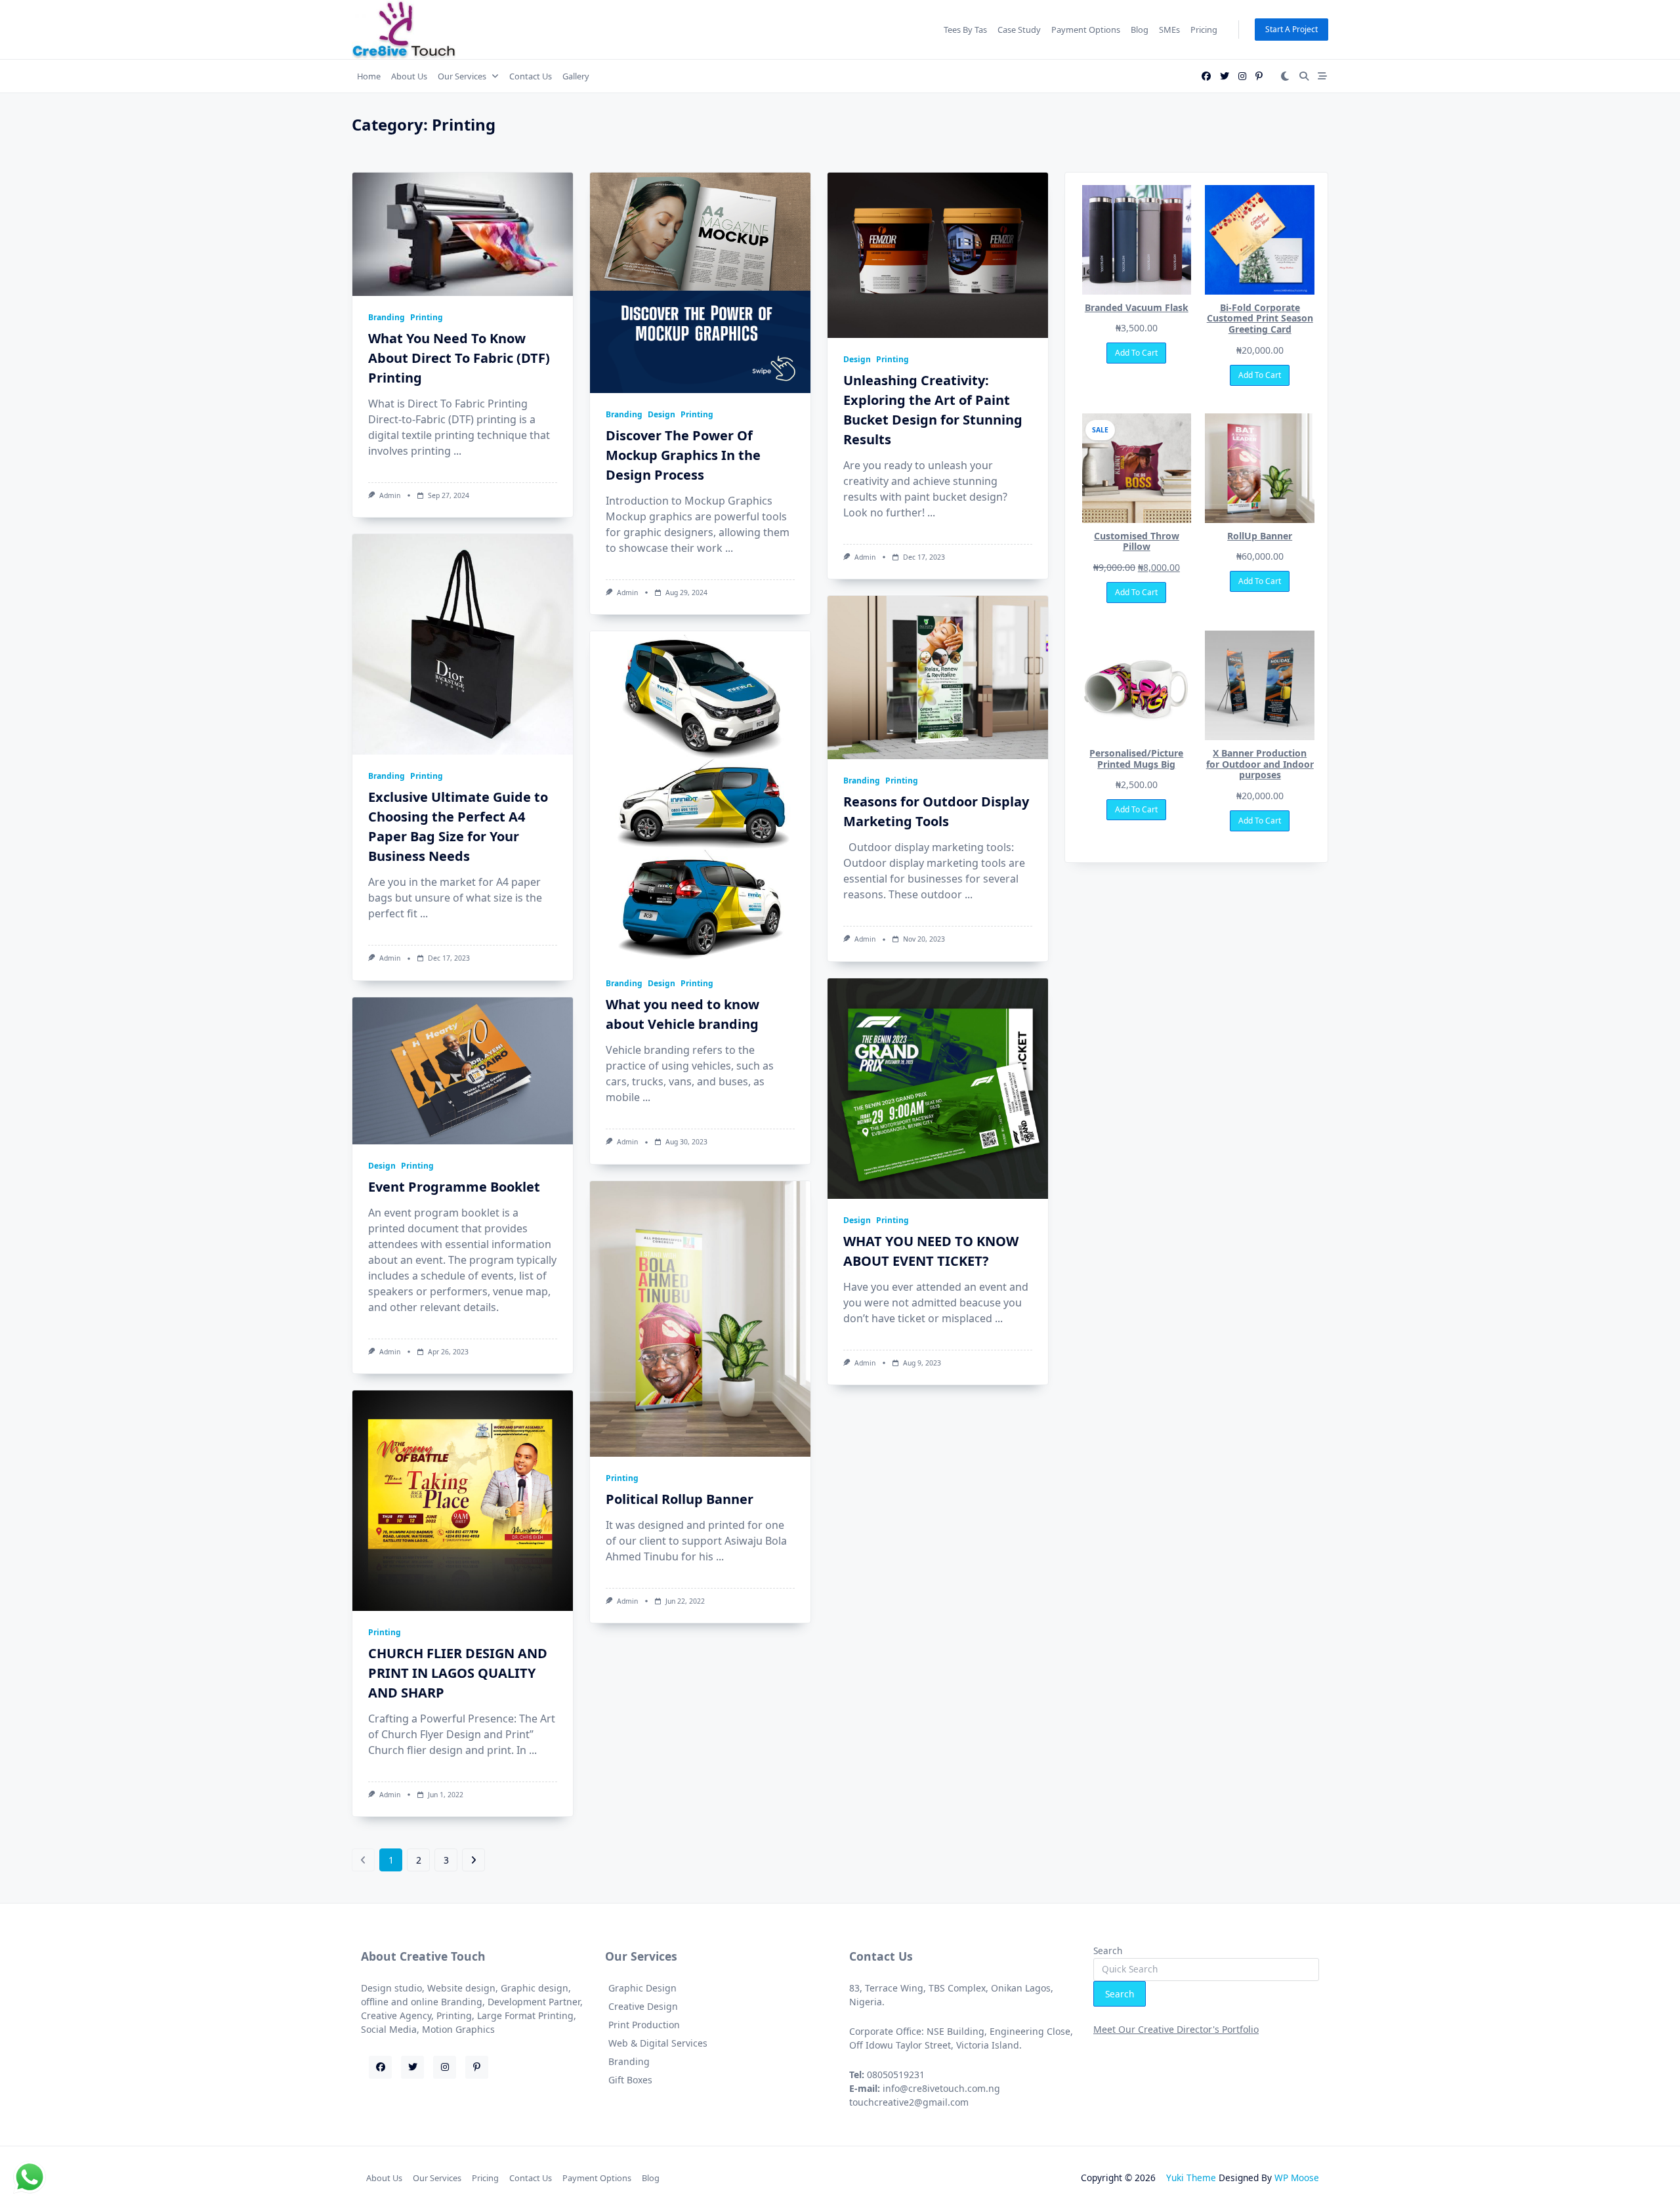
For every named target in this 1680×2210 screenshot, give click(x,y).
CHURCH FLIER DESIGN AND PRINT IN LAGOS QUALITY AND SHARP (458, 1673)
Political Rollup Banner (680, 1499)
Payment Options (1086, 30)
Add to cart (1136, 353)
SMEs (1169, 30)
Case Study (1019, 30)
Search (1108, 1950)
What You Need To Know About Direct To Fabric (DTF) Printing (459, 358)
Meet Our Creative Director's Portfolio (1176, 2029)
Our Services (462, 76)
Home (369, 76)
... (457, 451)
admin (390, 495)
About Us (409, 76)
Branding (387, 317)
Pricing (1204, 30)
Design (661, 414)
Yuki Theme (1191, 2178)
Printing (427, 317)
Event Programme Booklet (454, 1187)
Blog (1140, 30)
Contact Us (531, 76)
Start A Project (1291, 29)
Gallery (576, 76)
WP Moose (1297, 2178)
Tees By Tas (965, 30)
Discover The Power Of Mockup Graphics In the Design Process (683, 455)
